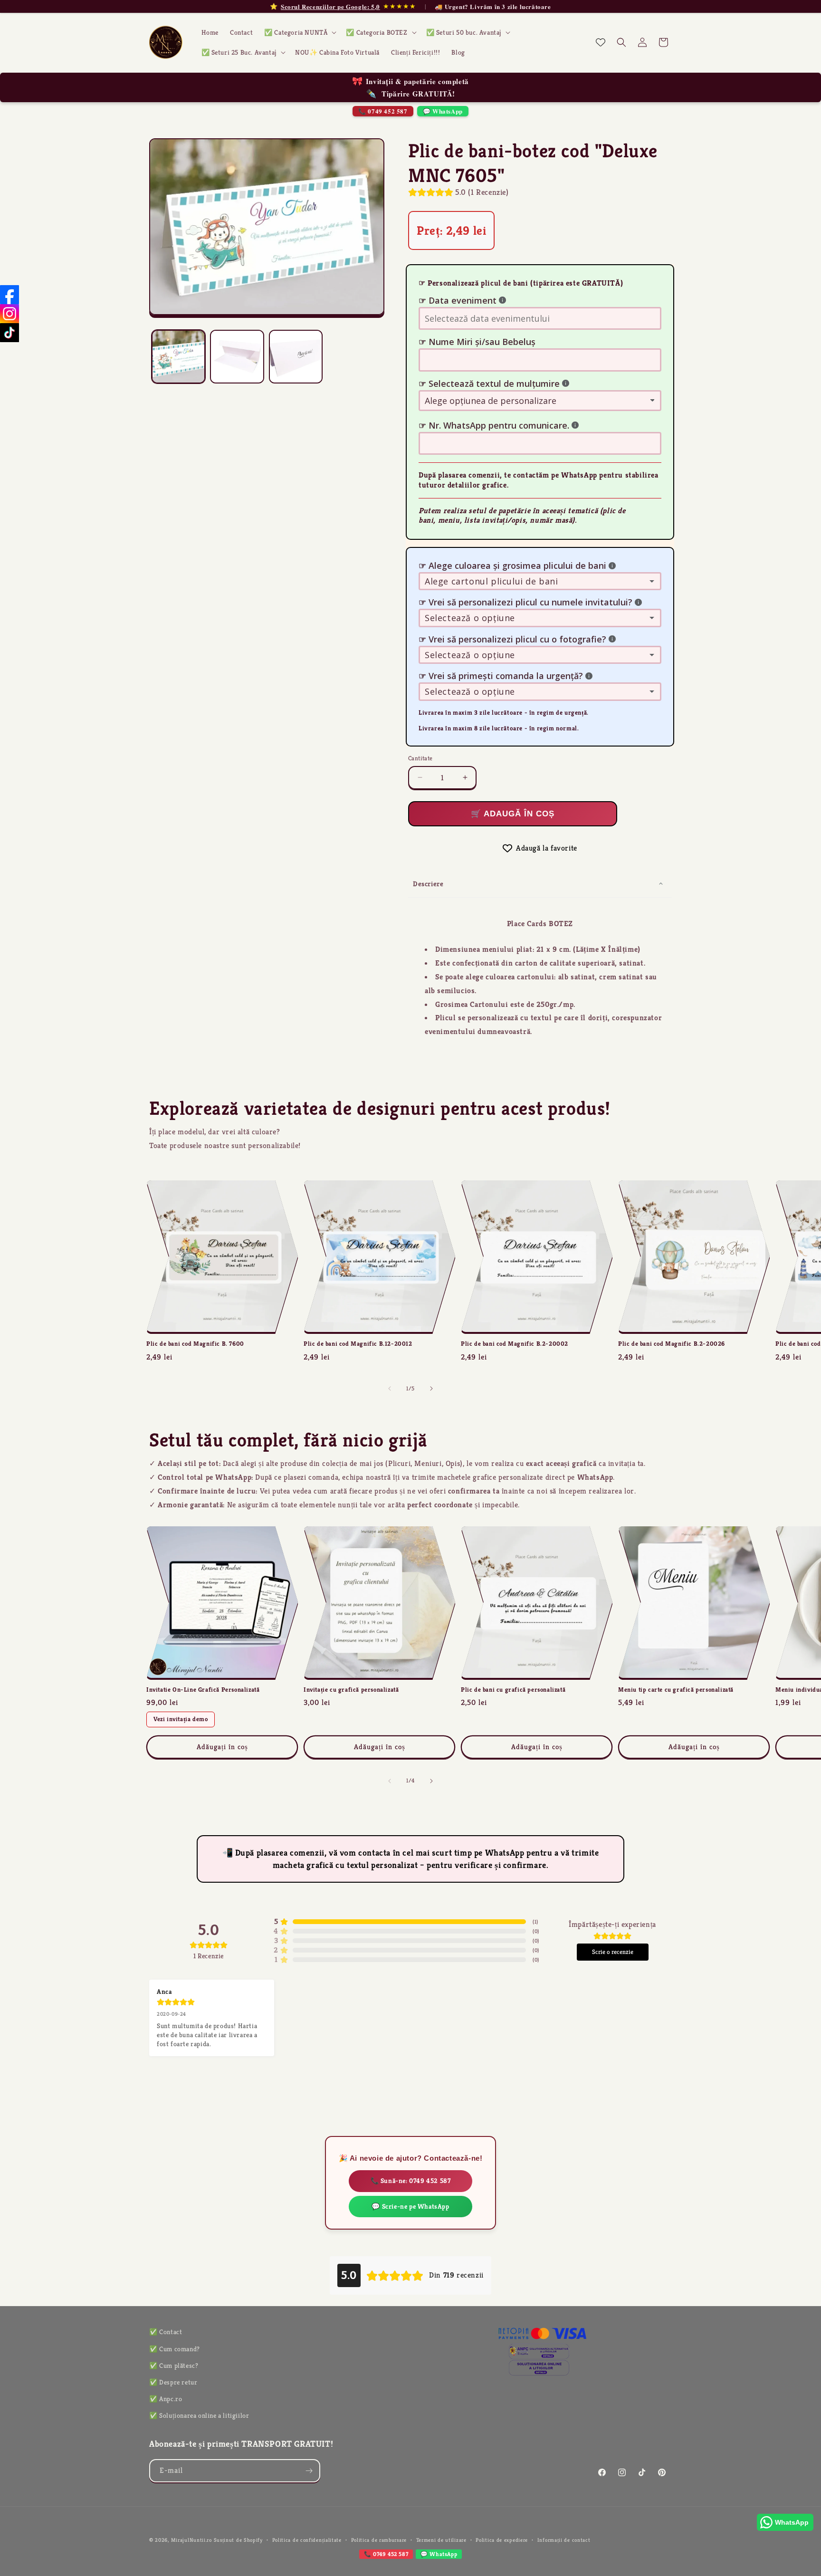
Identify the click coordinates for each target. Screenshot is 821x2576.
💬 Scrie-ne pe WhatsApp (410, 2206)
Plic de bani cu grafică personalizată (513, 1690)
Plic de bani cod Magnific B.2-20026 (672, 1344)
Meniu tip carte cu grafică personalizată (676, 1690)
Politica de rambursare (379, 2540)
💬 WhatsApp (443, 111)
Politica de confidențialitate (307, 2540)
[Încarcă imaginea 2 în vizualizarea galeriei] (237, 357)
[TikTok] (10, 333)
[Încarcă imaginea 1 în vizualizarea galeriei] (178, 357)
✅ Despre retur (173, 2382)
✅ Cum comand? (175, 2349)
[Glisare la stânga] (390, 1389)
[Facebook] (10, 295)
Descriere (428, 884)
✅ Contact (166, 2332)
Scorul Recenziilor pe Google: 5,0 (330, 7)
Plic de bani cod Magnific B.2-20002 (515, 1344)
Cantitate (420, 758)
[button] (299, 32)
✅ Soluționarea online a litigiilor (199, 2415)
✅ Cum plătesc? (174, 2365)
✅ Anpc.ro (166, 2399)
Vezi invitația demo (181, 1719)
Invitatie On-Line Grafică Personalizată (203, 1690)
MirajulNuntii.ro (191, 2540)
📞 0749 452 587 (383, 111)
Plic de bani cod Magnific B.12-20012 (358, 1344)
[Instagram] (10, 314)
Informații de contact (564, 2540)
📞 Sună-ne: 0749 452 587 (411, 2181)
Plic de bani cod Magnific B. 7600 (195, 1344)
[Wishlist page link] (601, 42)
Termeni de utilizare (441, 2540)
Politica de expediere (502, 2540)
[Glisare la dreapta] (431, 1389)
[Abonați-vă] (309, 2471)
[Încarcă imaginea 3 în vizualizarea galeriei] (296, 357)
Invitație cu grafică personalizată (351, 1690)
